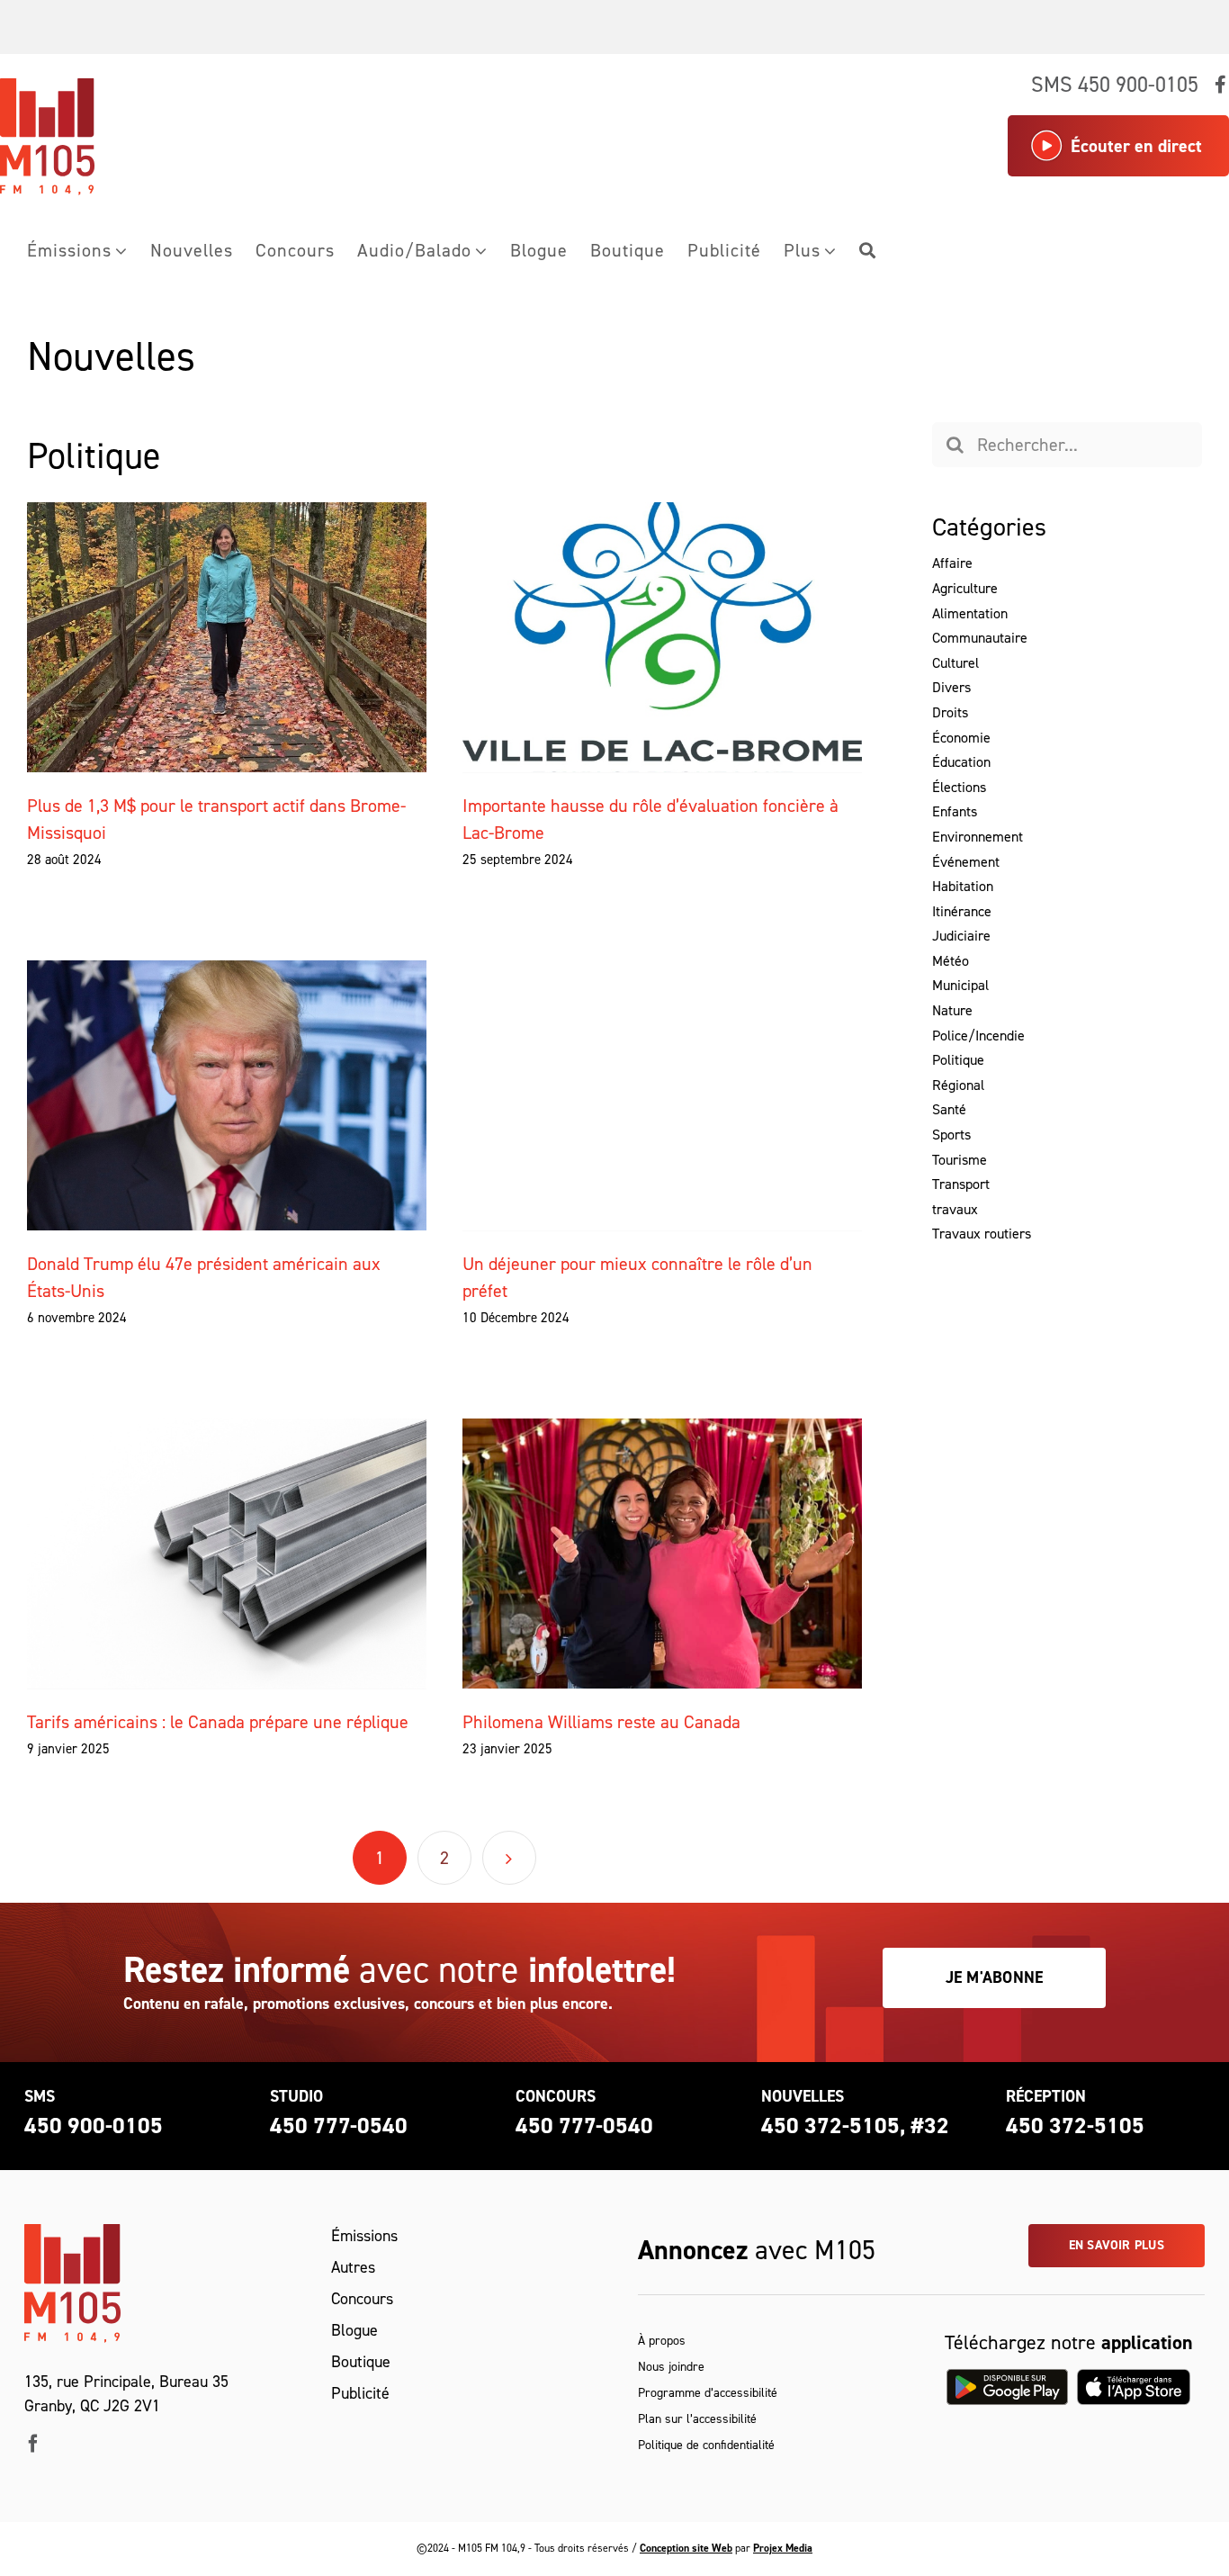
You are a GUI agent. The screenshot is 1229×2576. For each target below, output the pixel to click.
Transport (961, 1184)
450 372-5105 (1075, 2126)
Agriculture (965, 589)
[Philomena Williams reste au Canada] (662, 1554)
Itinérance (962, 912)
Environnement (978, 837)
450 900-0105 (94, 2126)
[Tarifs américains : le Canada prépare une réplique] (227, 1554)
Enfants (955, 812)
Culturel (955, 663)
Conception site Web (686, 2548)
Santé (949, 1110)
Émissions (364, 2236)
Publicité (360, 2393)
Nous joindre (671, 2367)
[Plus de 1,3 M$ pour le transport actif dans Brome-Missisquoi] (227, 637)
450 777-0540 (339, 2126)
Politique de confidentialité (706, 2445)
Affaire (952, 563)
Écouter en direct (1136, 146)
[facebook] (33, 2444)
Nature (952, 1011)
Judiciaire (961, 936)
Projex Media (783, 2548)
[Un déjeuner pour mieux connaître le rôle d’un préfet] (662, 1095)
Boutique (361, 2362)
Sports (951, 1135)
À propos (662, 2341)
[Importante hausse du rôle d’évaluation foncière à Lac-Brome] (662, 637)
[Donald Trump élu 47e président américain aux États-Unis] (227, 1095)
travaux (955, 1210)
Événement (966, 862)
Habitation (963, 887)
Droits (950, 713)
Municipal (960, 986)
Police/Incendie (978, 1036)
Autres (353, 2267)
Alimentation (970, 614)
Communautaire (980, 638)
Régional (958, 1085)
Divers (951, 688)
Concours (362, 2299)
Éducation (961, 762)
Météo (951, 961)
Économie (961, 738)
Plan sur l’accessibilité (697, 2419)
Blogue (354, 2330)
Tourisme (960, 1160)
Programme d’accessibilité (708, 2393)
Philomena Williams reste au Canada (601, 1722)
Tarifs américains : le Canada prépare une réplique (218, 1722)
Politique (958, 1060)
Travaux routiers (982, 1234)
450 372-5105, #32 (855, 2126)
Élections (959, 788)
